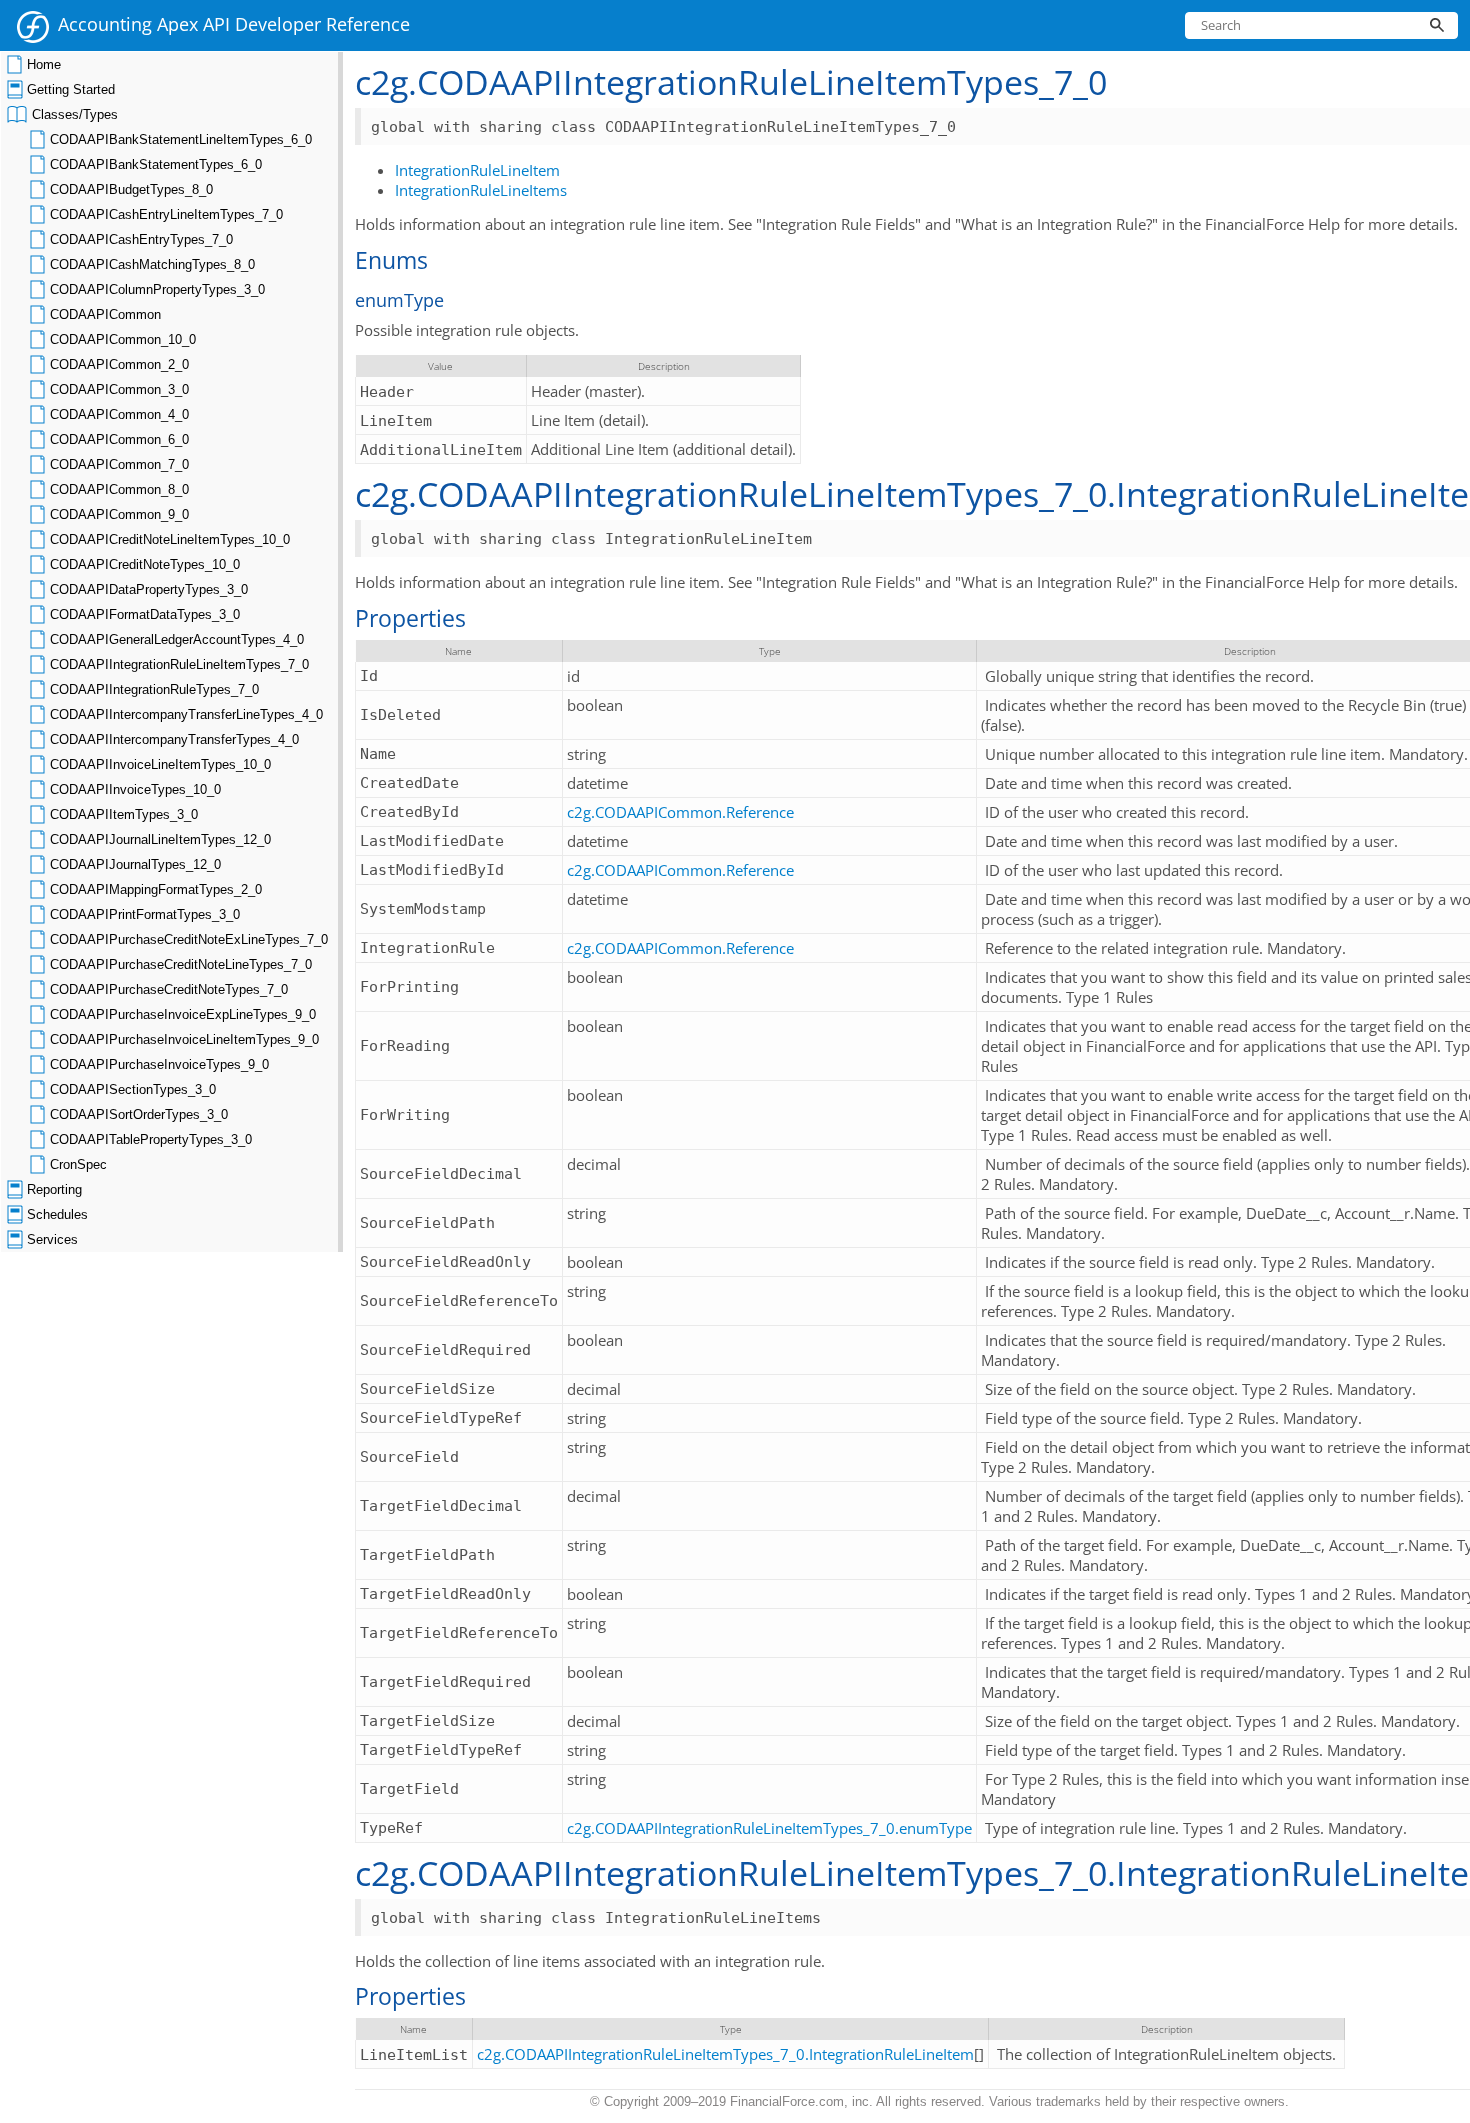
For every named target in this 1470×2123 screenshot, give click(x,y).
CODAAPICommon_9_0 (119, 514)
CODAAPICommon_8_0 (119, 489)
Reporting (54, 1189)
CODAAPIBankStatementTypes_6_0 (156, 164)
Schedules (57, 1214)
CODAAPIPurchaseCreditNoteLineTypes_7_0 (181, 964)
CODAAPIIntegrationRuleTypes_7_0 (154, 689)
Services (52, 1239)
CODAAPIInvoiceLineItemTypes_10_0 (160, 764)
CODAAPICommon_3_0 (119, 389)
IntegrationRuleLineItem (477, 170)
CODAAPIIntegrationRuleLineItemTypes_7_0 (179, 664)
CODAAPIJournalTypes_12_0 (135, 864)
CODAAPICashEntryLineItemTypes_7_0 (166, 214)
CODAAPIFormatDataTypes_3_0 (145, 614)
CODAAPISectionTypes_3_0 (133, 1089)
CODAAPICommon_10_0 (123, 339)
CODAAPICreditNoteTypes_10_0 (145, 564)
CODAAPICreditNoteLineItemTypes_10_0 (170, 539)
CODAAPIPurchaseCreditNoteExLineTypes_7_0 (189, 939)
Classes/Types (75, 114)
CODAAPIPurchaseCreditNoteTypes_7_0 (169, 989)
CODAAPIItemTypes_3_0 (124, 814)
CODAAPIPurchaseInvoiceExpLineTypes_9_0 (183, 1014)
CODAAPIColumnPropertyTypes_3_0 (157, 289)
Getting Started (71, 89)
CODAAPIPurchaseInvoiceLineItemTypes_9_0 (184, 1039)
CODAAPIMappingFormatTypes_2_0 (156, 889)
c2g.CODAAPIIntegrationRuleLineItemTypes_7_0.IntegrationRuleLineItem (725, 2054)
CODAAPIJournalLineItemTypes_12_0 (160, 839)
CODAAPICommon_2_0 (119, 364)
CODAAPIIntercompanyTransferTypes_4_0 (174, 739)
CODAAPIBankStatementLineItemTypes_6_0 (181, 139)
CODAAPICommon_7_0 (119, 464)
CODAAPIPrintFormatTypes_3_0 (145, 914)
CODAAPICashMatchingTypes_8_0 (152, 264)
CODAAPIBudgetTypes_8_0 (131, 189)
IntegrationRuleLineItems (481, 190)
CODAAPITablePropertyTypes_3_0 (151, 1139)
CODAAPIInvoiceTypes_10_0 (135, 789)
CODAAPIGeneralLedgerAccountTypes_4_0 (177, 639)
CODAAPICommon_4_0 (119, 414)
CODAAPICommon (105, 314)
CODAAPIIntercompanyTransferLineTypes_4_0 (186, 714)
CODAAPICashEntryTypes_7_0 (141, 239)
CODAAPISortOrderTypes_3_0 (139, 1114)
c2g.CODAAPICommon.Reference (680, 812)
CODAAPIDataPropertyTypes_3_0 (149, 589)
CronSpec (78, 1164)
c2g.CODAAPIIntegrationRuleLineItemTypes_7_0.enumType (769, 1828)
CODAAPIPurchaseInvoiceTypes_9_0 (159, 1064)
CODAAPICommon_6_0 (119, 439)
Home (44, 64)
